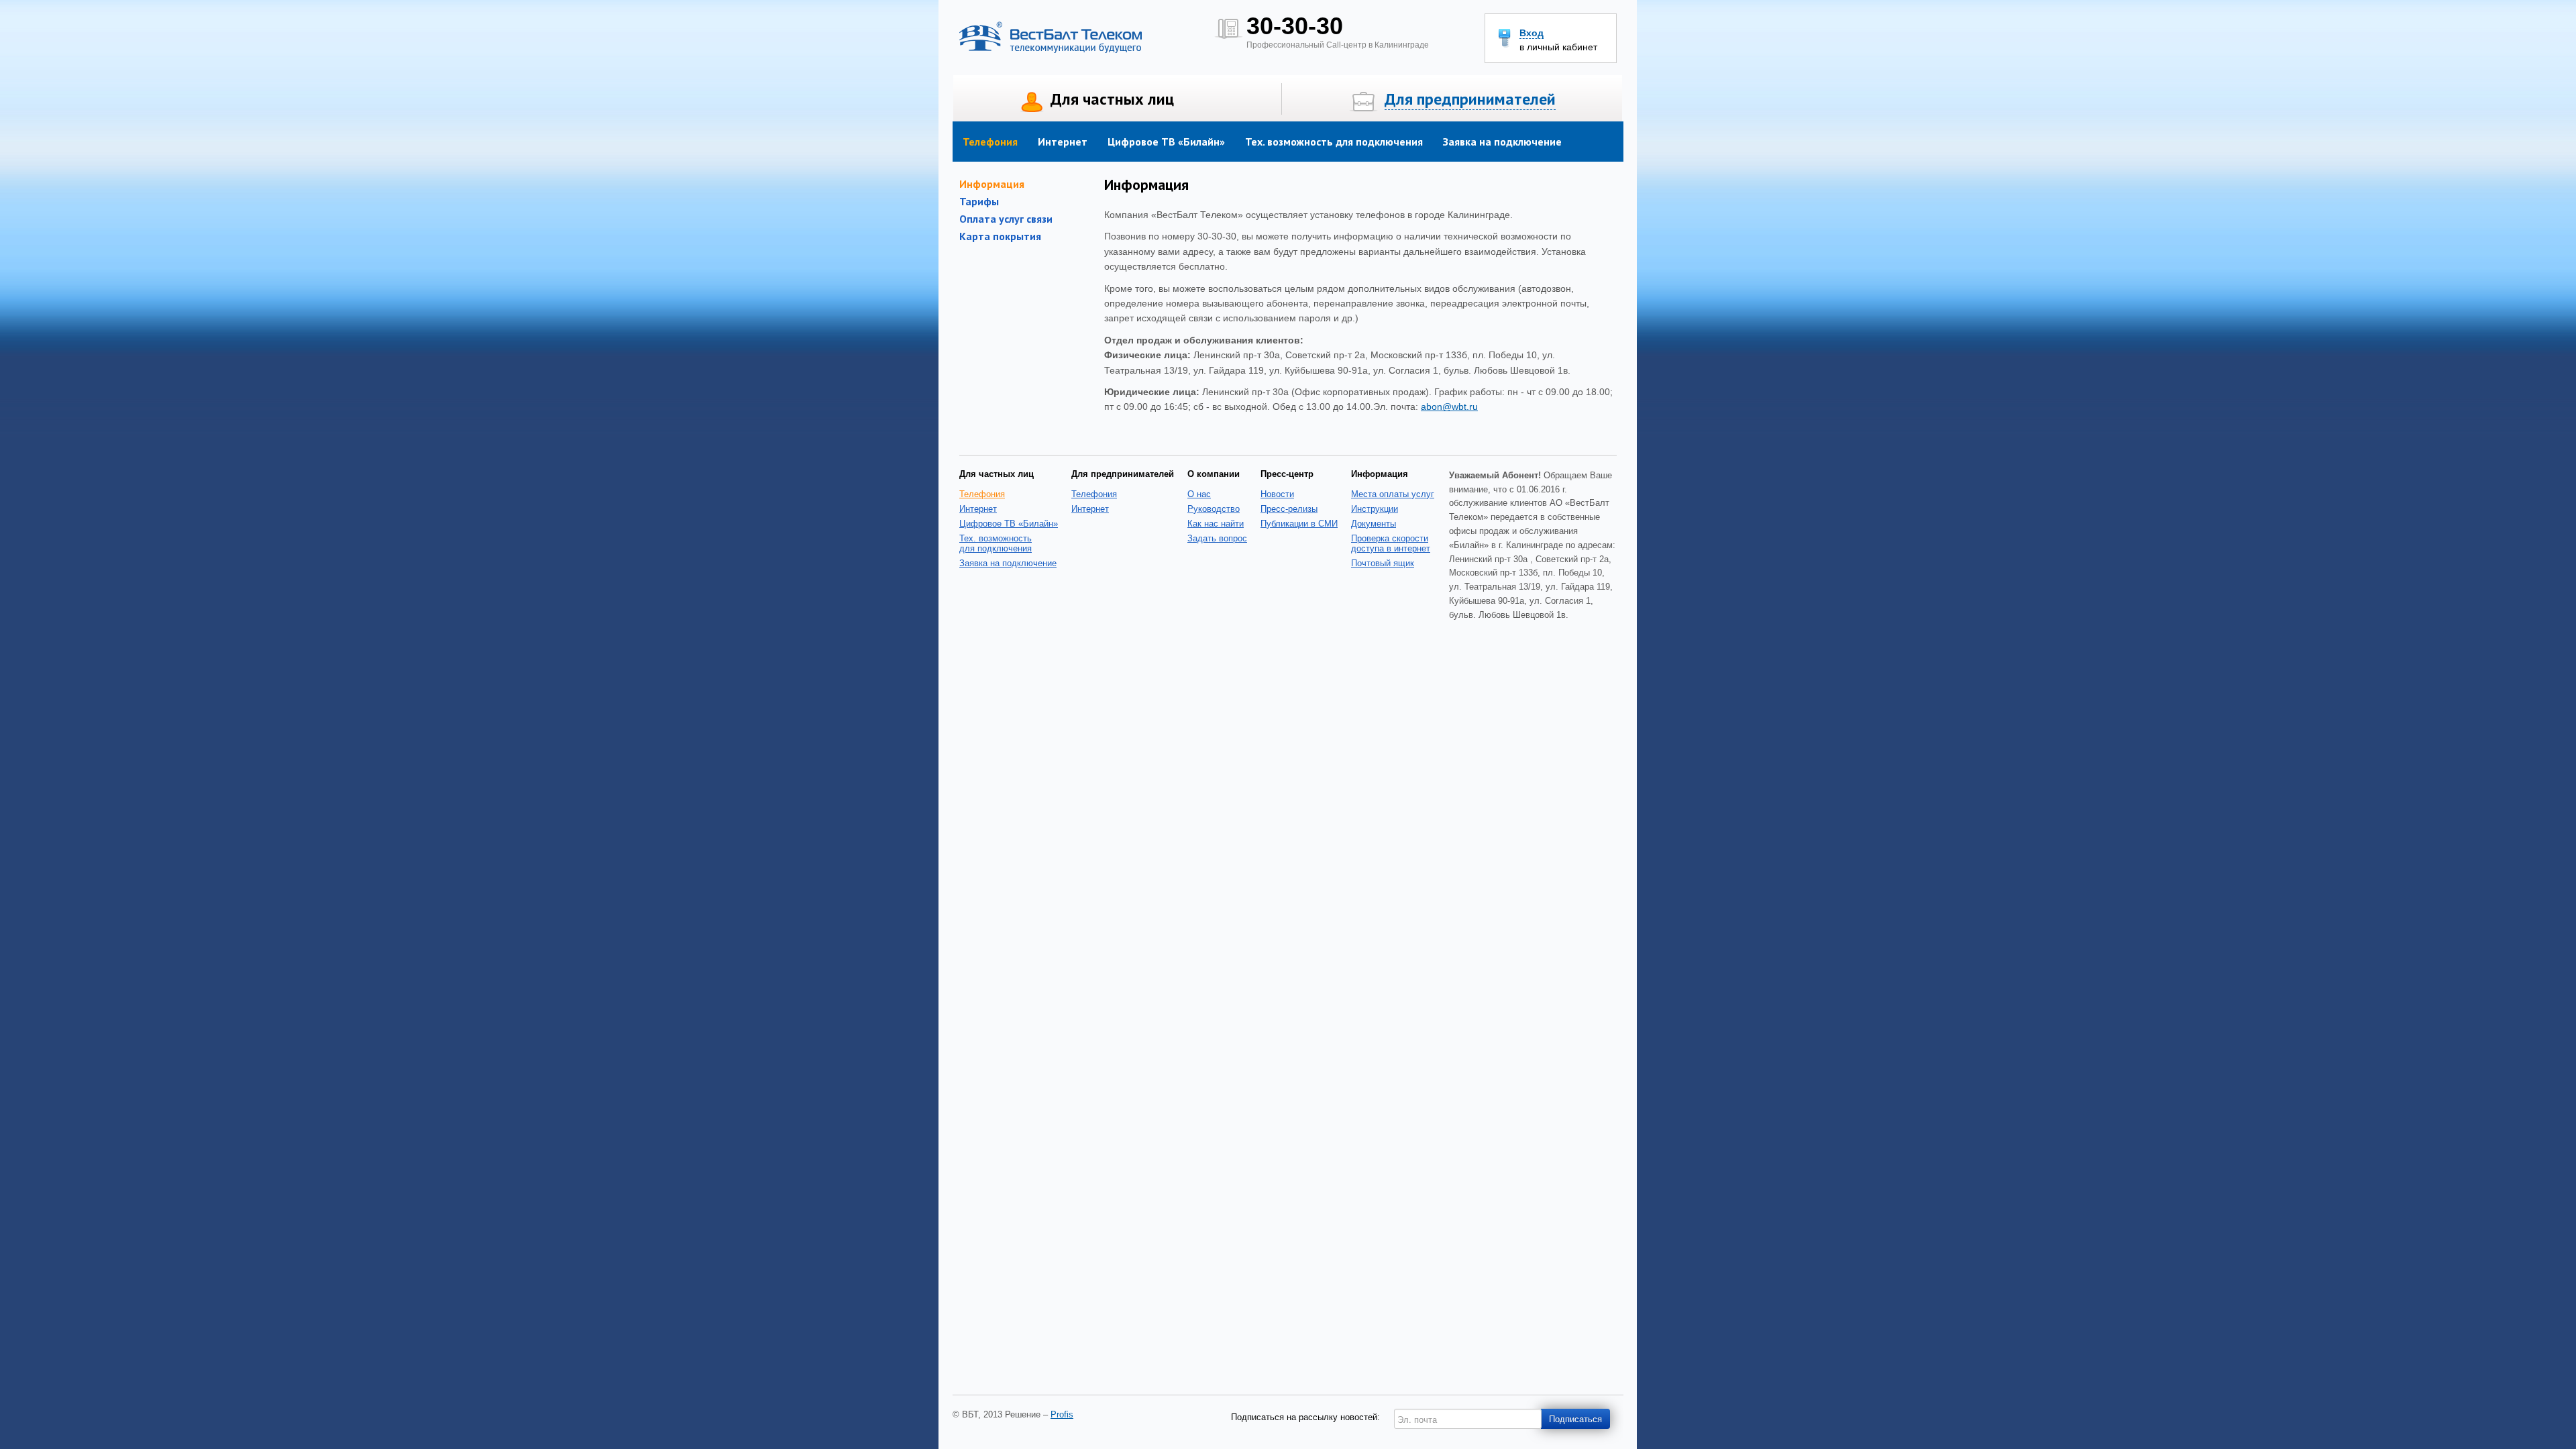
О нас (1199, 494)
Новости (1277, 494)
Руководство (1214, 509)
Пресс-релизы (1289, 509)
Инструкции (1375, 509)
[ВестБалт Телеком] (1051, 50)
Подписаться (1575, 1418)
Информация (992, 184)
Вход (1532, 33)
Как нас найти (1216, 524)
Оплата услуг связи (1006, 219)
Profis (1062, 1414)
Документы (1374, 524)
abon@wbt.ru (1449, 407)
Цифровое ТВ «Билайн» (1166, 142)
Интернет (1063, 142)
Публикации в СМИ (1299, 524)
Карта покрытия (1000, 236)
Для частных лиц (1112, 99)
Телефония (990, 142)
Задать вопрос (1217, 538)
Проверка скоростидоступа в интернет (1391, 543)
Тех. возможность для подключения (1334, 142)
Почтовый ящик (1383, 563)
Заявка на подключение (1502, 142)
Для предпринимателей (1470, 99)
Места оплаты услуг (1393, 494)
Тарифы (979, 201)
